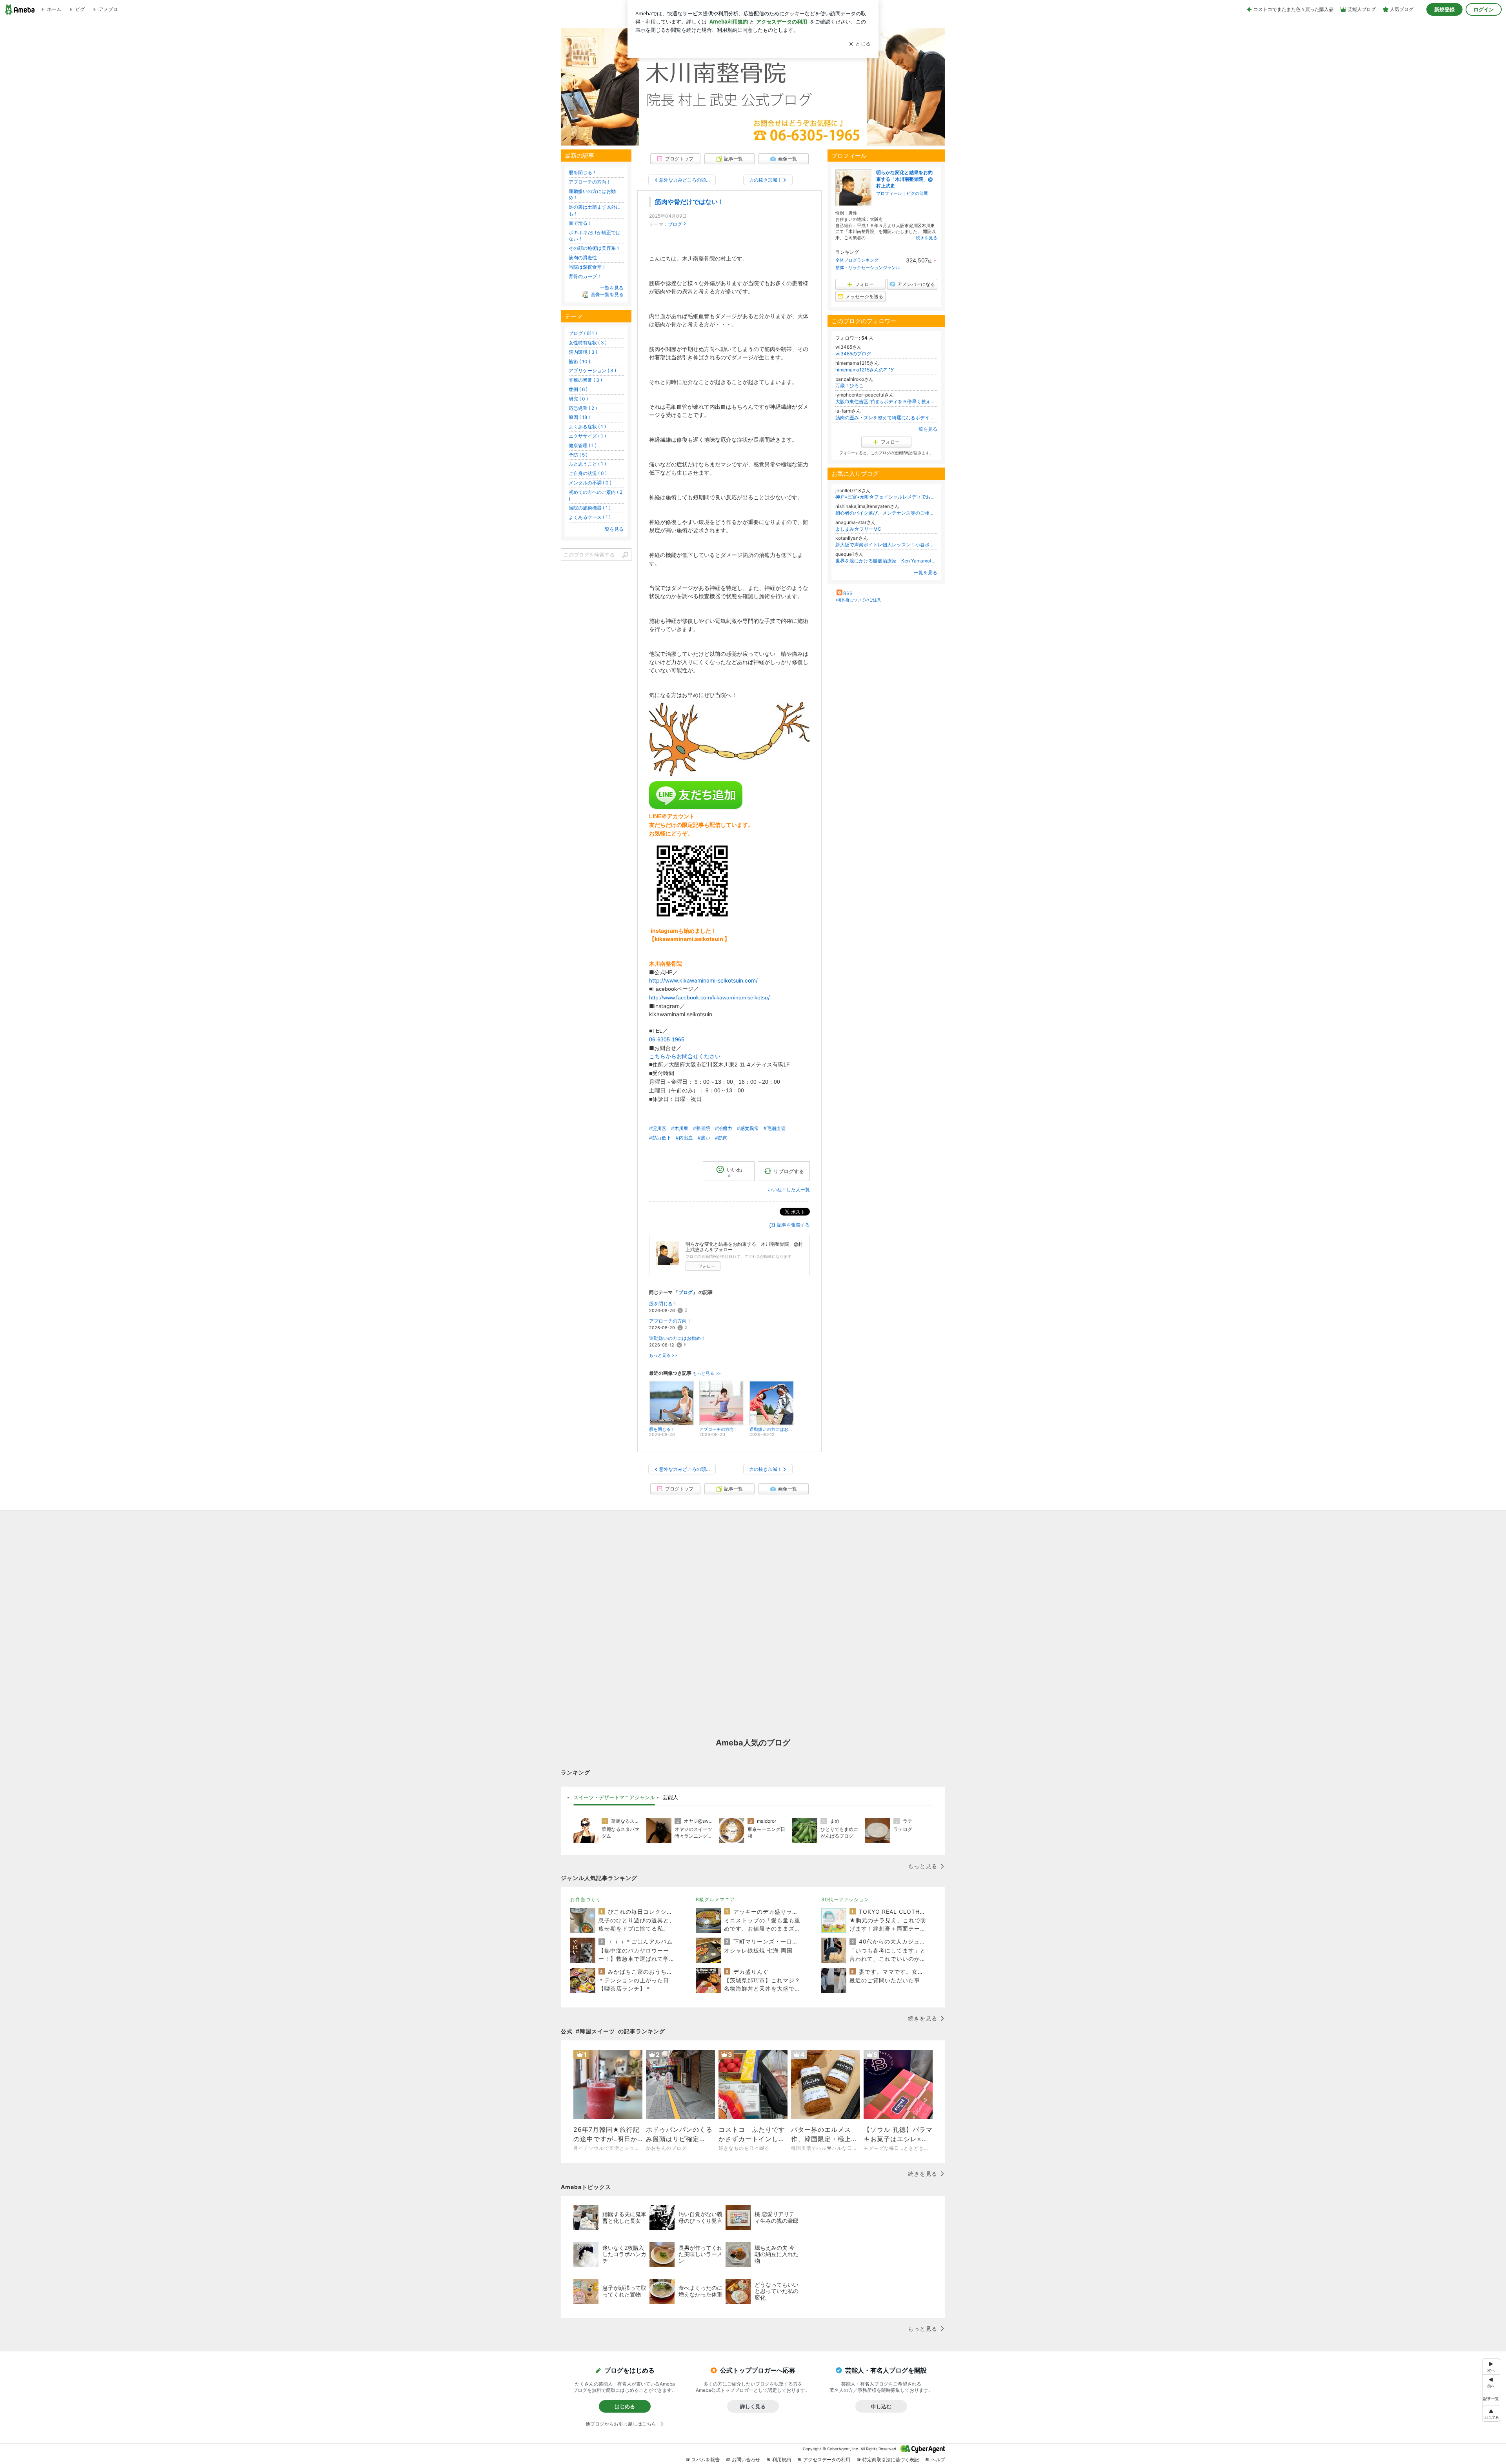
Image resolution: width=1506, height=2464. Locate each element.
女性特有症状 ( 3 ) (588, 343)
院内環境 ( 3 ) (583, 352)
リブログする (789, 1171)
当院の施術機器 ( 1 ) (590, 508)
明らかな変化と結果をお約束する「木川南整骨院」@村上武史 (904, 179)
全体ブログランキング (857, 260)
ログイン (1484, 9)
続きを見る (927, 238)
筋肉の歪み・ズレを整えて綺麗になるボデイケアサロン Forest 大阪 (886, 418)
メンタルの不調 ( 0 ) (590, 483)
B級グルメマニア (715, 1899)
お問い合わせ (746, 2459)
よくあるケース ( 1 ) (590, 517)
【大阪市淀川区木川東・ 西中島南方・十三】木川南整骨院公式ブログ (753, 87)
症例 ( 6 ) (578, 389)
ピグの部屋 (917, 193)
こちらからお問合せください (685, 1056)
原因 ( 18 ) (579, 417)
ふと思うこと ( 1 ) (587, 464)
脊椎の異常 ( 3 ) (585, 380)
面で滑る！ (580, 223)
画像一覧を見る (607, 294)
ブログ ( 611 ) (583, 333)
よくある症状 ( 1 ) (587, 427)
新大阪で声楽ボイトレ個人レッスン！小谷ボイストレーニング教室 (886, 545)
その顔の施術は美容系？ (595, 248)
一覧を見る (926, 429)
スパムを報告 (706, 2459)
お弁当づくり (586, 1899)
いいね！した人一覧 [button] (789, 1189)
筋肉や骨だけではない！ (689, 202)
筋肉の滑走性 (583, 258)
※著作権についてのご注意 (858, 600)
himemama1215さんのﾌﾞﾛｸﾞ (865, 370)
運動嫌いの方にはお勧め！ (677, 1338)
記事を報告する (793, 1225)
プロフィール (889, 193)
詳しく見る (753, 2406)
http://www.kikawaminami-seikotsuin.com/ (703, 980)
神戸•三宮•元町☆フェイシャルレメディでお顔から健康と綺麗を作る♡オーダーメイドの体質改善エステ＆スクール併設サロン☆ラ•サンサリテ (886, 497)
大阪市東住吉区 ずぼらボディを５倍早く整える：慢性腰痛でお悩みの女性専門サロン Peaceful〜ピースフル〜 (886, 401)
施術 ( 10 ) (579, 361)
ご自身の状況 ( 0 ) (588, 473)
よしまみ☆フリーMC (858, 529)
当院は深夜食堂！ (587, 267)
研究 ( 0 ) (578, 399)
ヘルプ (938, 2459)
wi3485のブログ (853, 354)
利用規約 (782, 2459)
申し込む (881, 2406)
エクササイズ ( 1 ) (587, 436)
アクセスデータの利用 (827, 2459)
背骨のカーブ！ (585, 276)
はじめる (625, 2406)
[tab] (614, 1798)
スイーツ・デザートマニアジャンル (614, 1797)
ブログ (675, 224)
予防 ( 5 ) (578, 455)
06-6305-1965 (667, 1039)
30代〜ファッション (845, 1899)
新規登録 (1444, 9)
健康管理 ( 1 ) (583, 445)
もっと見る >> (663, 1355)
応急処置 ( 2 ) (583, 408)
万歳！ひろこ (849, 385)
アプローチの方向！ (670, 1321)
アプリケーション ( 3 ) (592, 370)
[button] (1491, 2414)
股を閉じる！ (663, 1304)
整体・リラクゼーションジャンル (868, 268)
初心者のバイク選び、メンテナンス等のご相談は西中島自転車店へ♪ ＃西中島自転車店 (886, 513)
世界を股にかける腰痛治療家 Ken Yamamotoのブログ (886, 561)
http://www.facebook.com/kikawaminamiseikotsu (708, 997)
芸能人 (670, 1797)
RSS (848, 593)
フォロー (707, 1266)
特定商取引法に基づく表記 (891, 2459)
